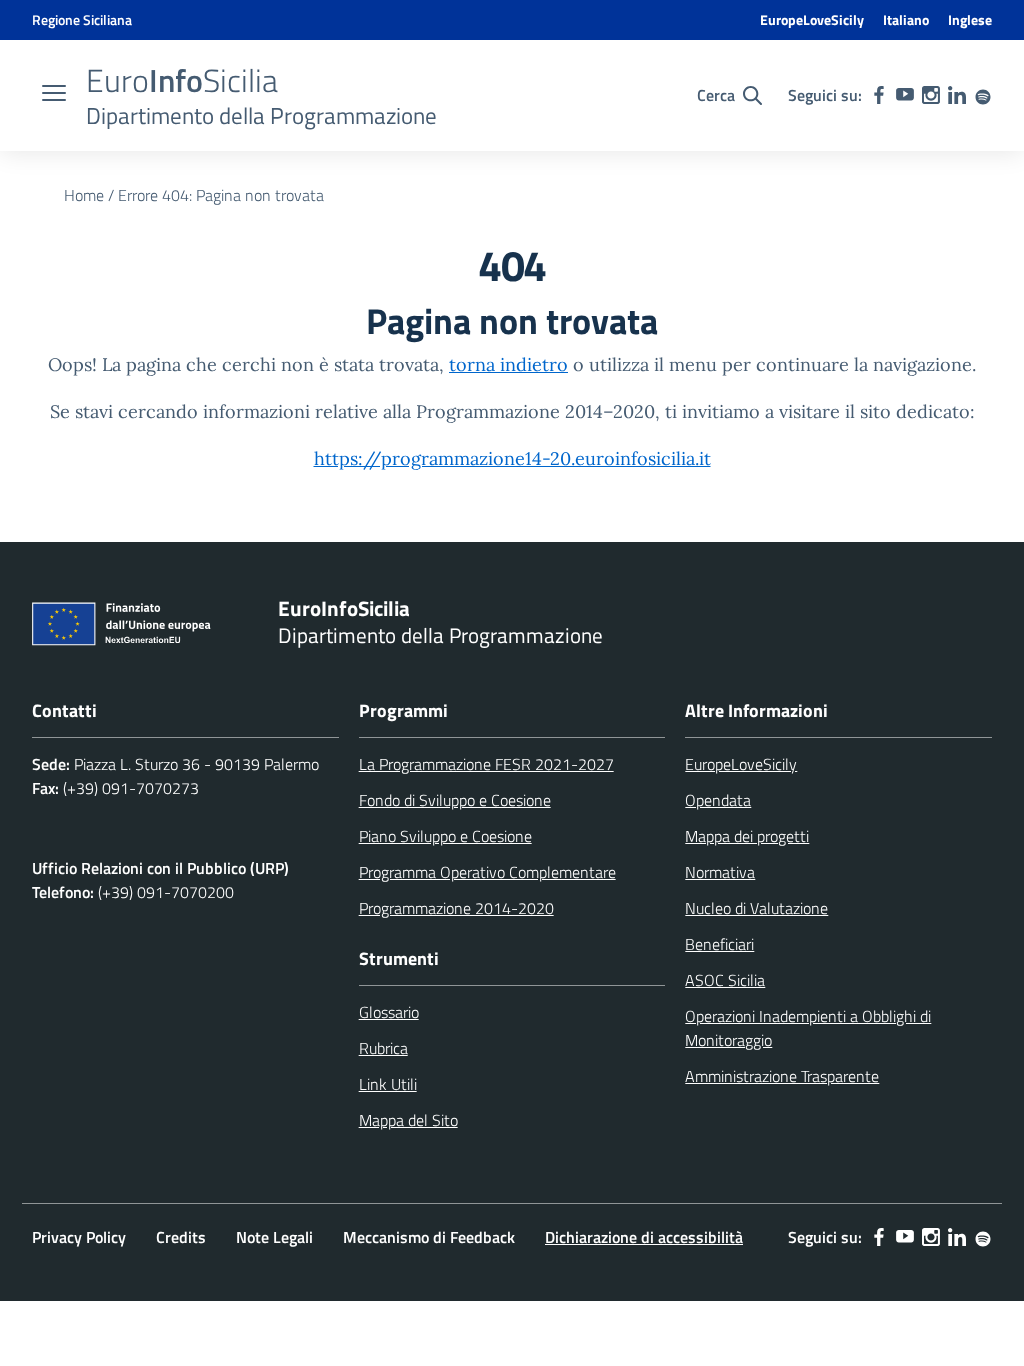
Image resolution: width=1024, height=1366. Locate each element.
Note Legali (274, 1237)
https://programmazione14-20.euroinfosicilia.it (512, 458)
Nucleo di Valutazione (756, 908)
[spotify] (983, 95)
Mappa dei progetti (747, 836)
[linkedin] (957, 95)
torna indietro (508, 364)
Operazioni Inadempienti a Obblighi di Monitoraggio (808, 1028)
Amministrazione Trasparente (782, 1076)
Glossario (389, 1012)
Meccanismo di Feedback (429, 1237)
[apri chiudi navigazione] (54, 95)
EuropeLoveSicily (812, 19)
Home (84, 195)
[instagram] (931, 95)
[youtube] (905, 95)
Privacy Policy (79, 1237)
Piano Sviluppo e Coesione (445, 836)
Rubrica (383, 1048)
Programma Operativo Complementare (487, 872)
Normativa (720, 872)
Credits (181, 1237)
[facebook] (879, 95)
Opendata (718, 800)
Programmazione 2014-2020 (456, 908)
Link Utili (388, 1084)
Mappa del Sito (408, 1120)
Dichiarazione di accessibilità (644, 1237)
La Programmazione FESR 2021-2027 (486, 764)
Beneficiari (719, 944)
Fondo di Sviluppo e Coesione (455, 800)
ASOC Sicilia (725, 980)
